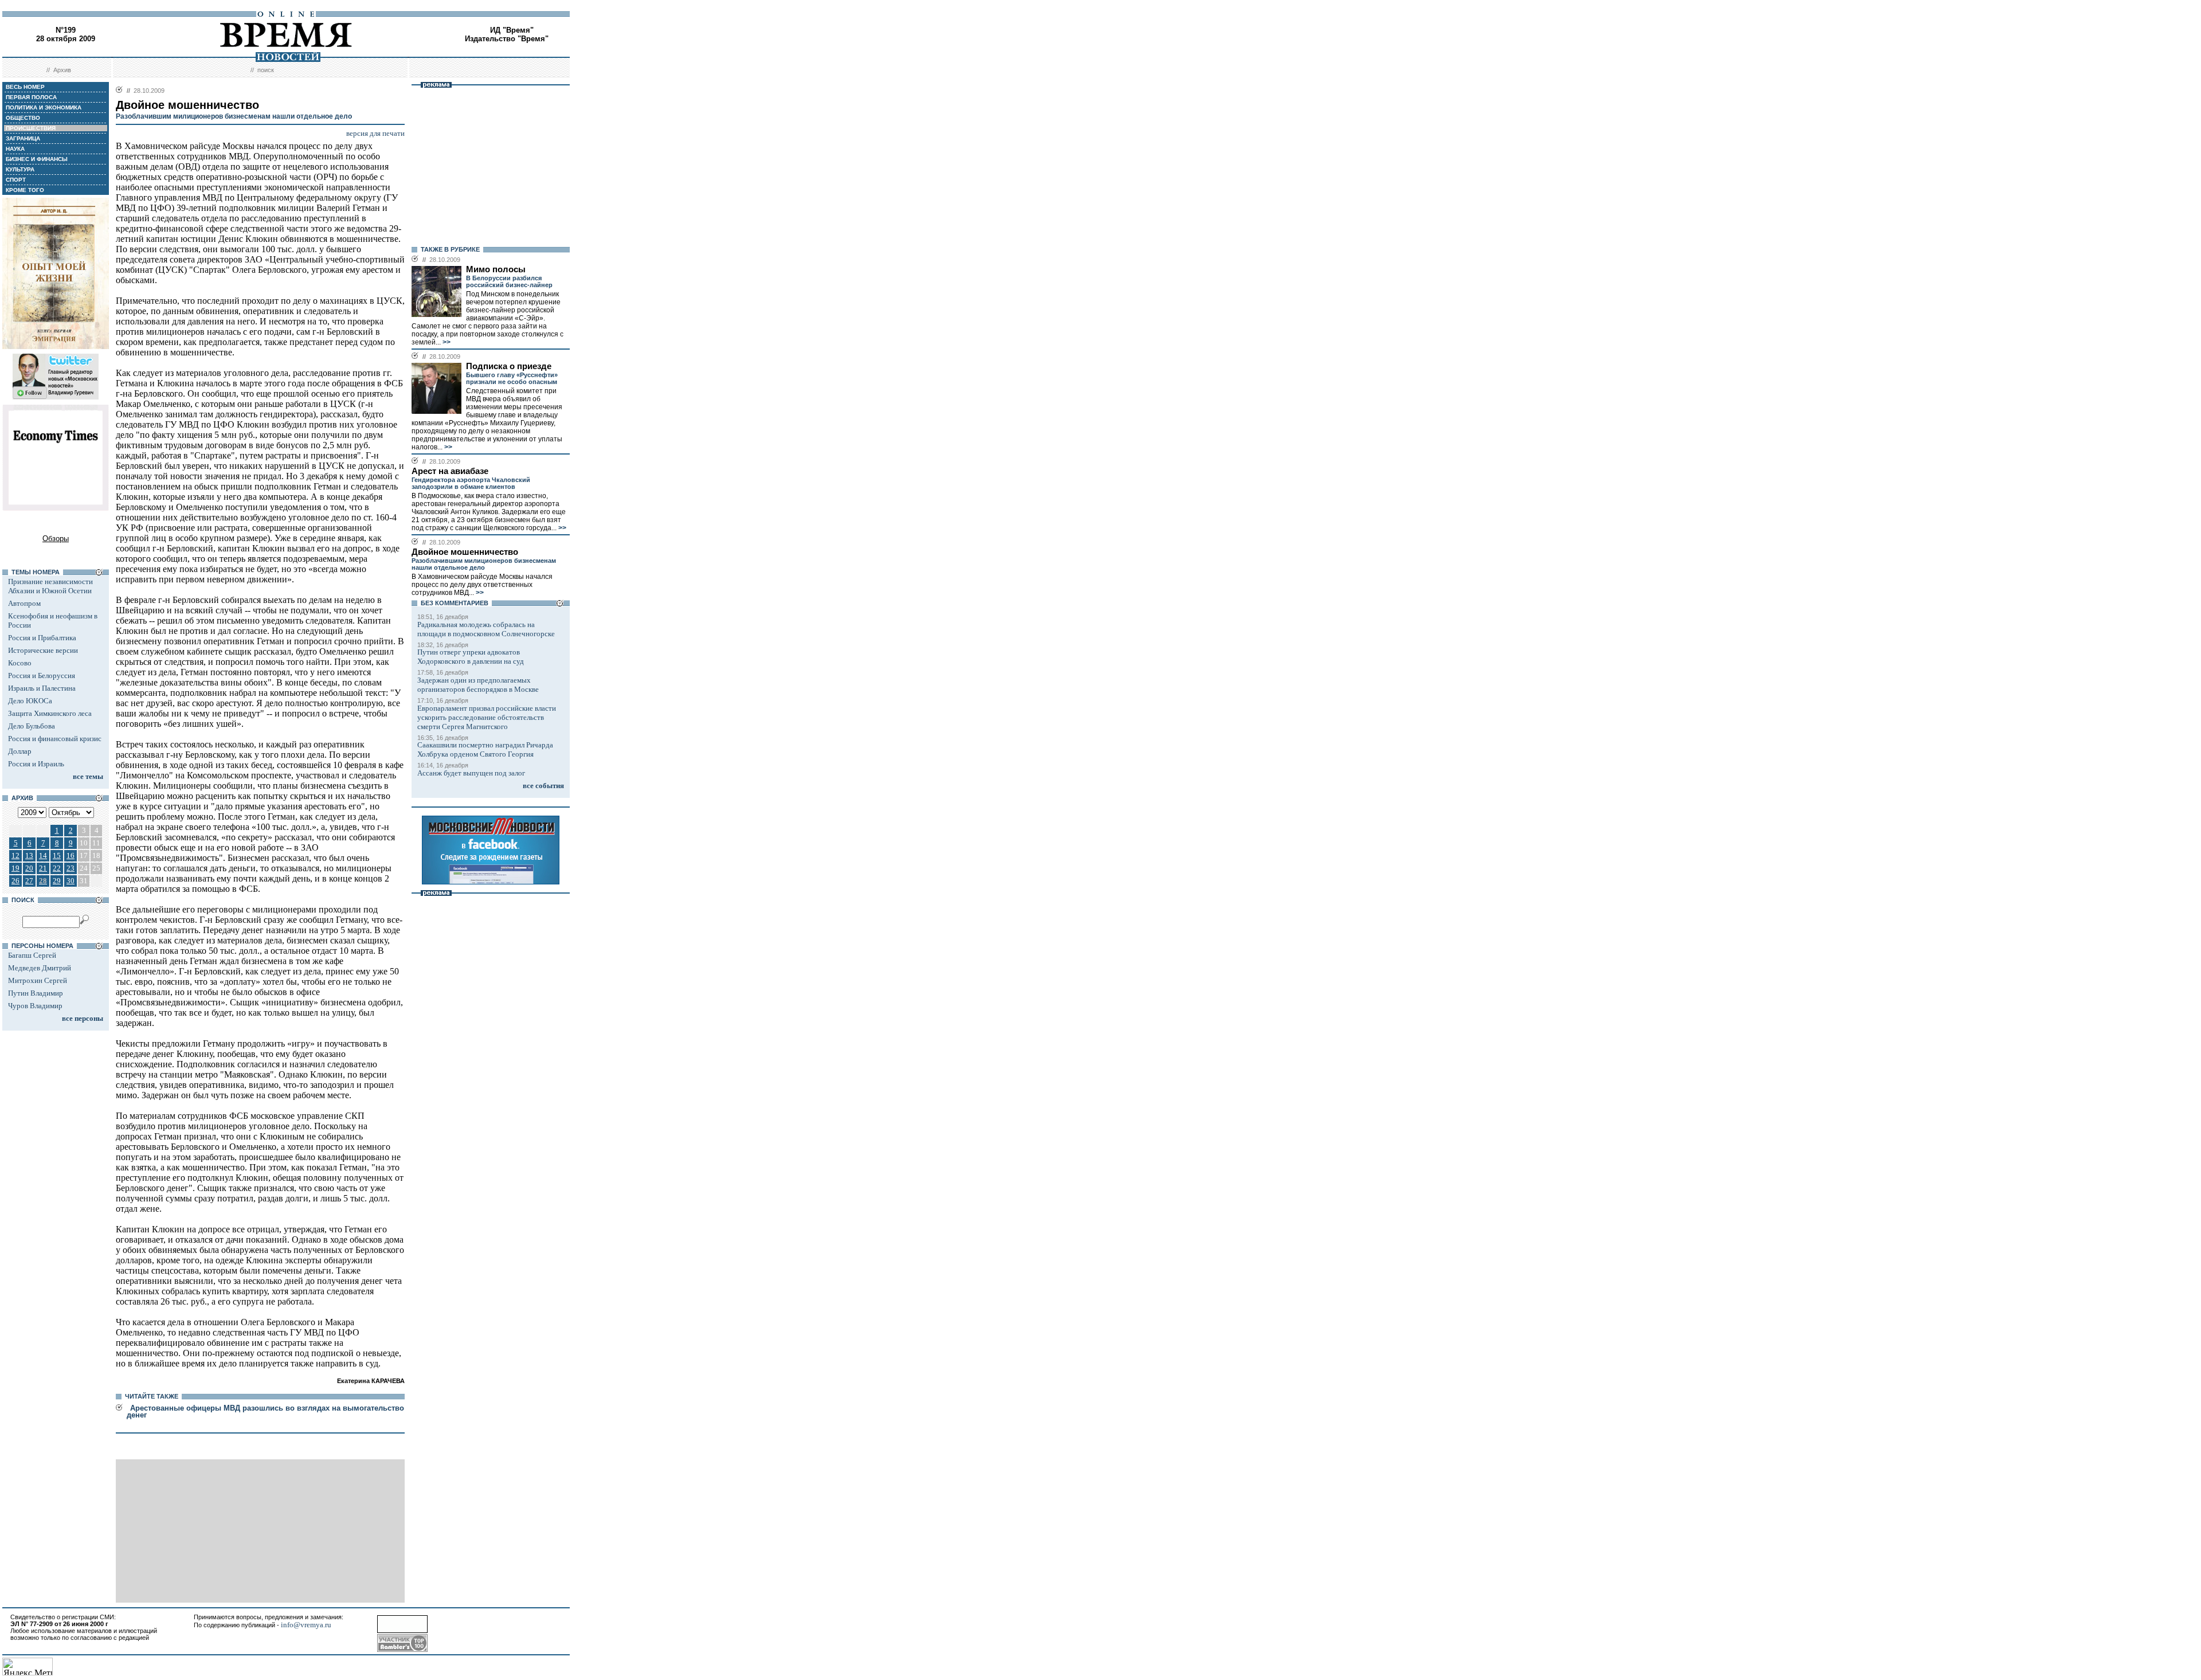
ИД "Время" (512, 30)
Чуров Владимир (35, 1006)
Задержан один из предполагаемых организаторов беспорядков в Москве (478, 685)
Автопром (24, 603)
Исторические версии (43, 650)
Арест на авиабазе (450, 471)
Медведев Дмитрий (40, 968)
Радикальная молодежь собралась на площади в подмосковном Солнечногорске (486, 629)
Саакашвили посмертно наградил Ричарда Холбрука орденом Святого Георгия (485, 749)
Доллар (20, 751)
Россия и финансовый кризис (55, 739)
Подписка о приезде (509, 366)
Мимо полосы (496, 269)
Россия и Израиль (36, 764)
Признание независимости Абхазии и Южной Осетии (50, 586)
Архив (62, 70)
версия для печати (375, 133)
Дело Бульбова (32, 726)
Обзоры (56, 539)
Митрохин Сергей (38, 980)
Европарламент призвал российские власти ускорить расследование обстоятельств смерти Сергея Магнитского (487, 717)
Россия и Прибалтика (42, 638)
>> (446, 342)
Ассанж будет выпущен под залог (471, 773)
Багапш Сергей (32, 955)
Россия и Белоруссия (42, 675)
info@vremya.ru (306, 1625)
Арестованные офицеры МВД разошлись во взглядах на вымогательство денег (265, 1411)
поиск (266, 70)
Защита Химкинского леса (50, 713)
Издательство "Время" (507, 39)
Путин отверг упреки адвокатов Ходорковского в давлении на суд (471, 657)
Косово (20, 663)
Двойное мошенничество (465, 552)
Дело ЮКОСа (30, 701)
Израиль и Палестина (42, 688)
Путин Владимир (36, 993)
